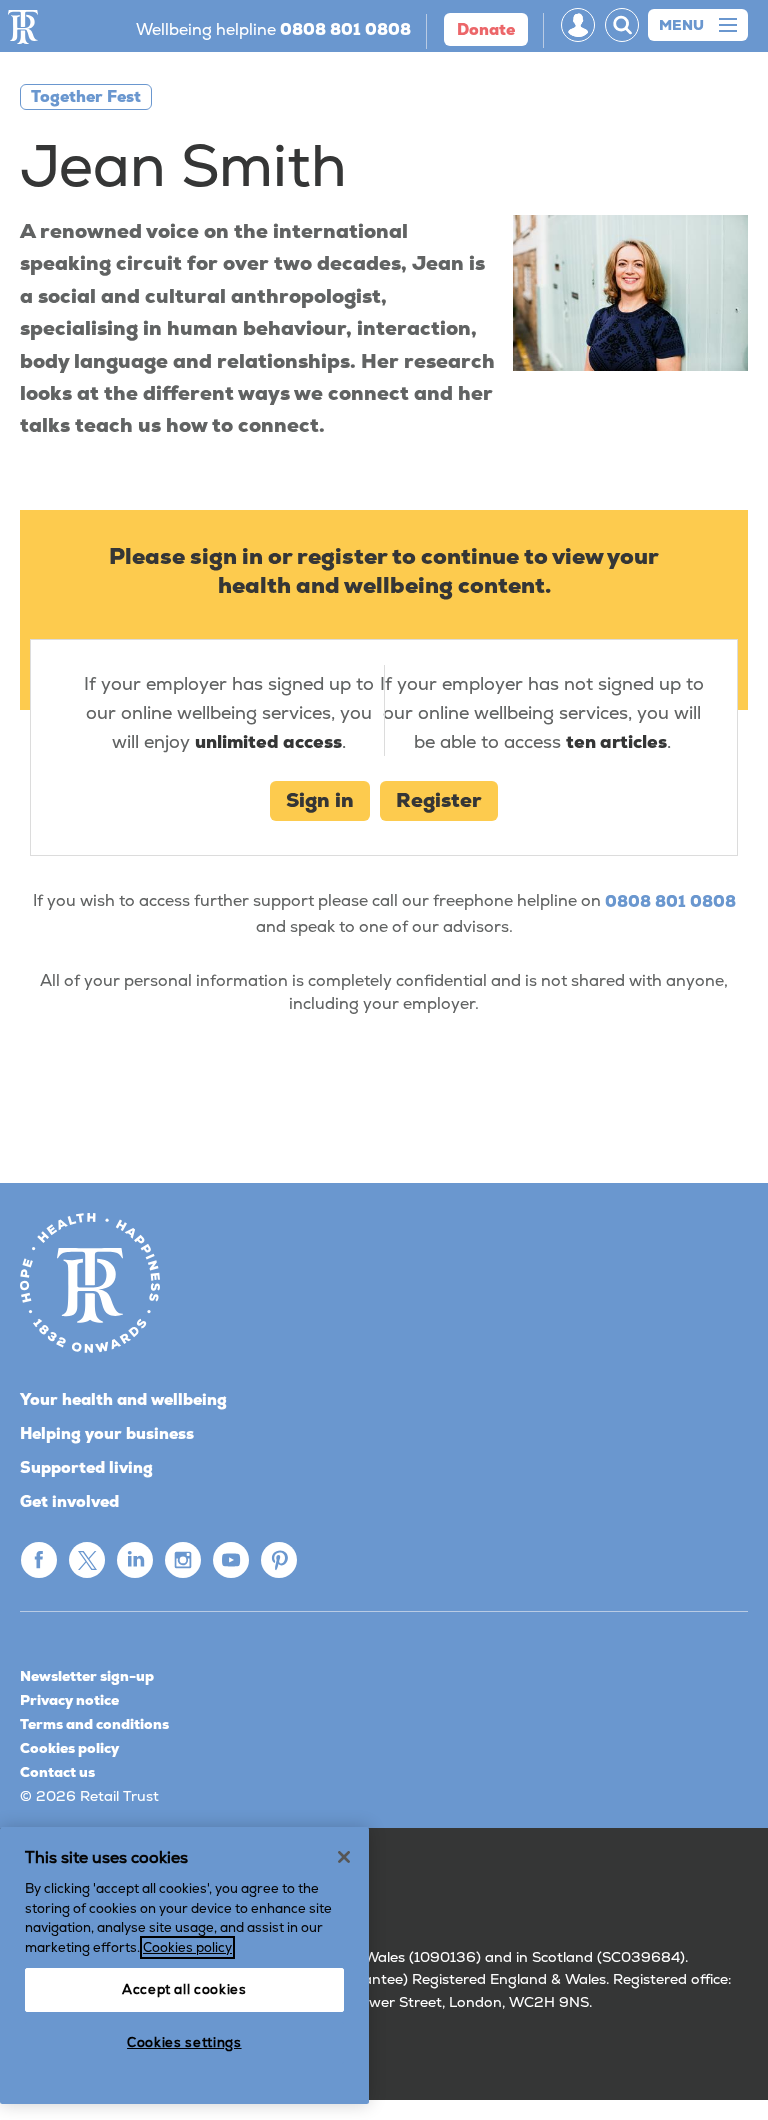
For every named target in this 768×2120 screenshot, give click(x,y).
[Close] (344, 1857)
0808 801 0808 (670, 901)
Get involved (69, 1501)
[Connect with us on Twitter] (87, 1560)
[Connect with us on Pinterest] (279, 1560)
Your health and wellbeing (123, 1399)
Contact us (57, 1772)
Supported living (86, 1467)
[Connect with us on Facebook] (39, 1560)
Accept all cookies (184, 1989)
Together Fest (86, 96)
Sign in (320, 800)
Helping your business (107, 1433)
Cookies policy (69, 1748)
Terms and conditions (94, 1724)
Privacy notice (69, 1700)
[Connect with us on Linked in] (135, 1560)
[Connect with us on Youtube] (231, 1560)
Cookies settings (184, 2042)
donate (486, 29)
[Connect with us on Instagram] (183, 1560)
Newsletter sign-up (87, 1676)
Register (439, 800)
